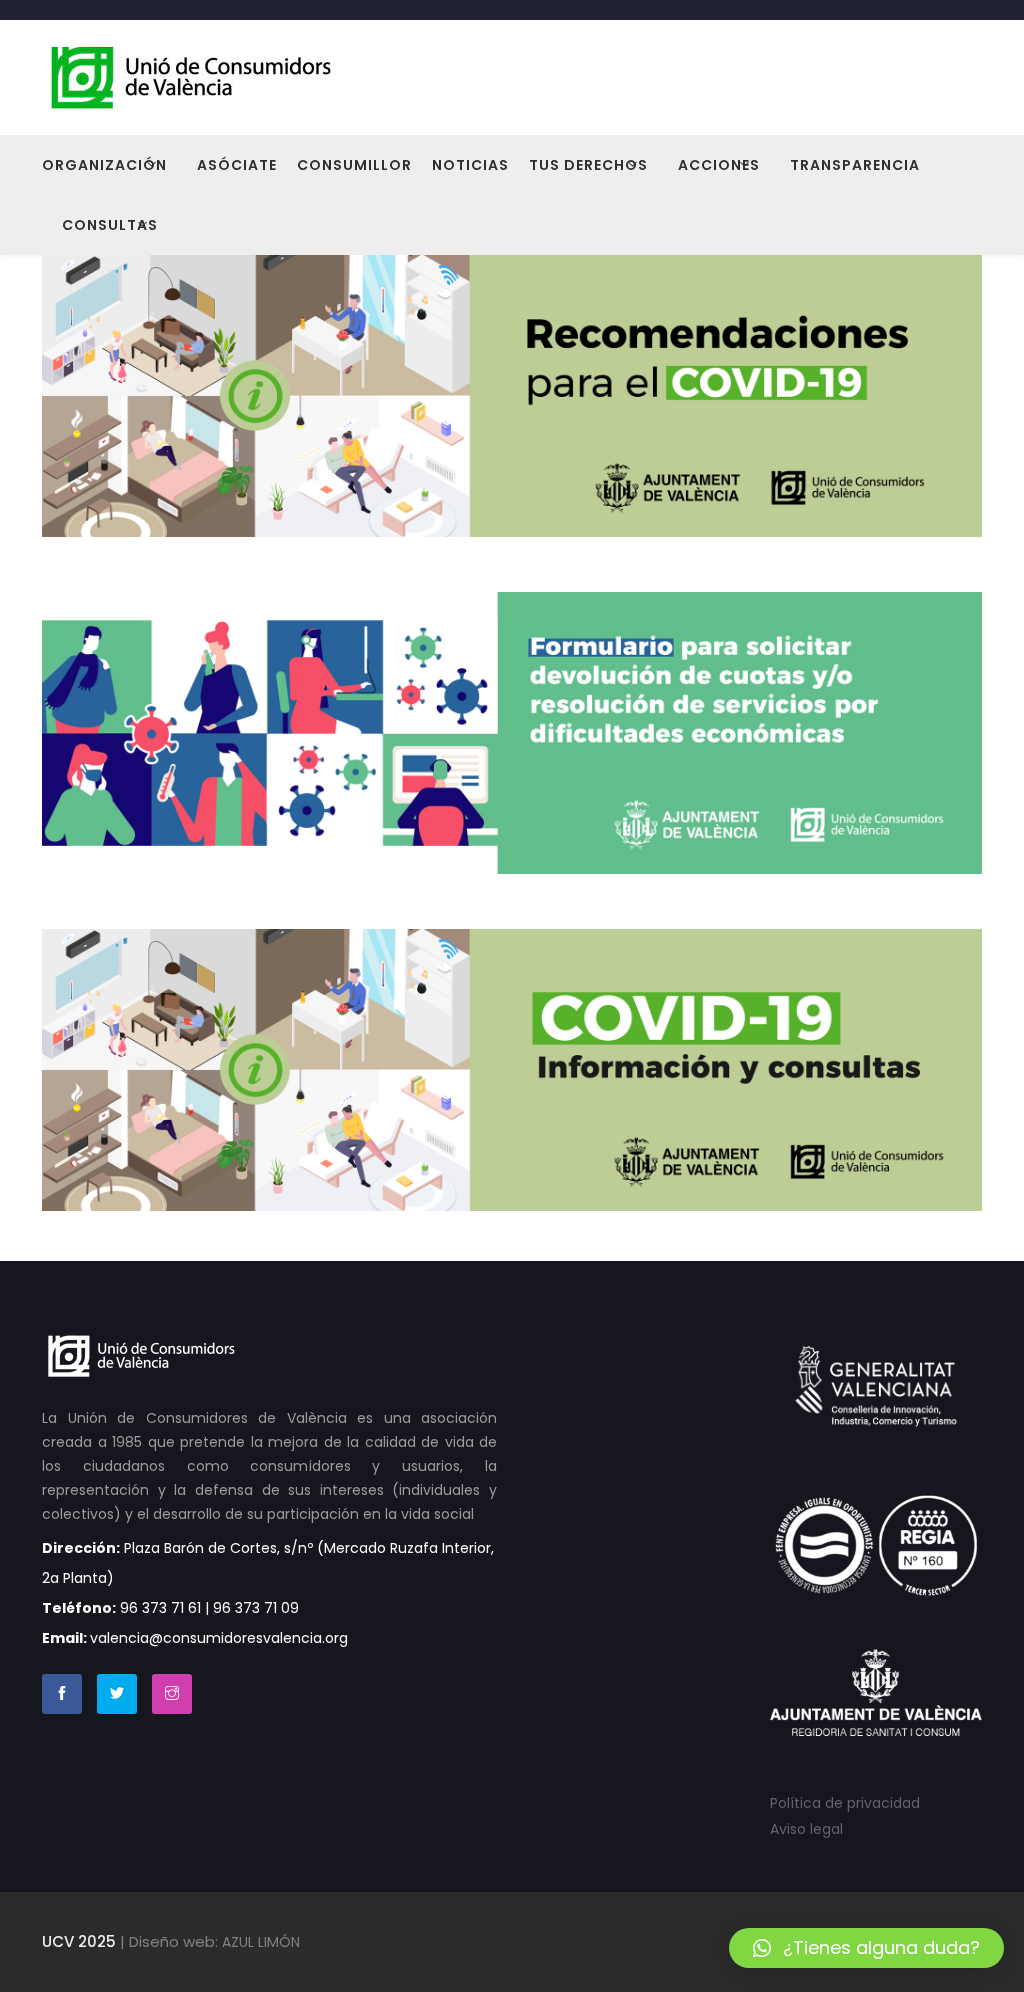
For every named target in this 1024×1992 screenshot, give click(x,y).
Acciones (719, 165)
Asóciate (237, 165)
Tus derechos (588, 165)
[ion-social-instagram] (172, 1694)
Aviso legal (806, 1829)
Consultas (110, 225)
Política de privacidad (845, 1803)
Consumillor (354, 165)
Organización (104, 165)
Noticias (470, 165)
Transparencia (855, 165)
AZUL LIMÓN (261, 1942)
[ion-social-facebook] (62, 1694)
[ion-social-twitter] (117, 1694)
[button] (866, 1948)
